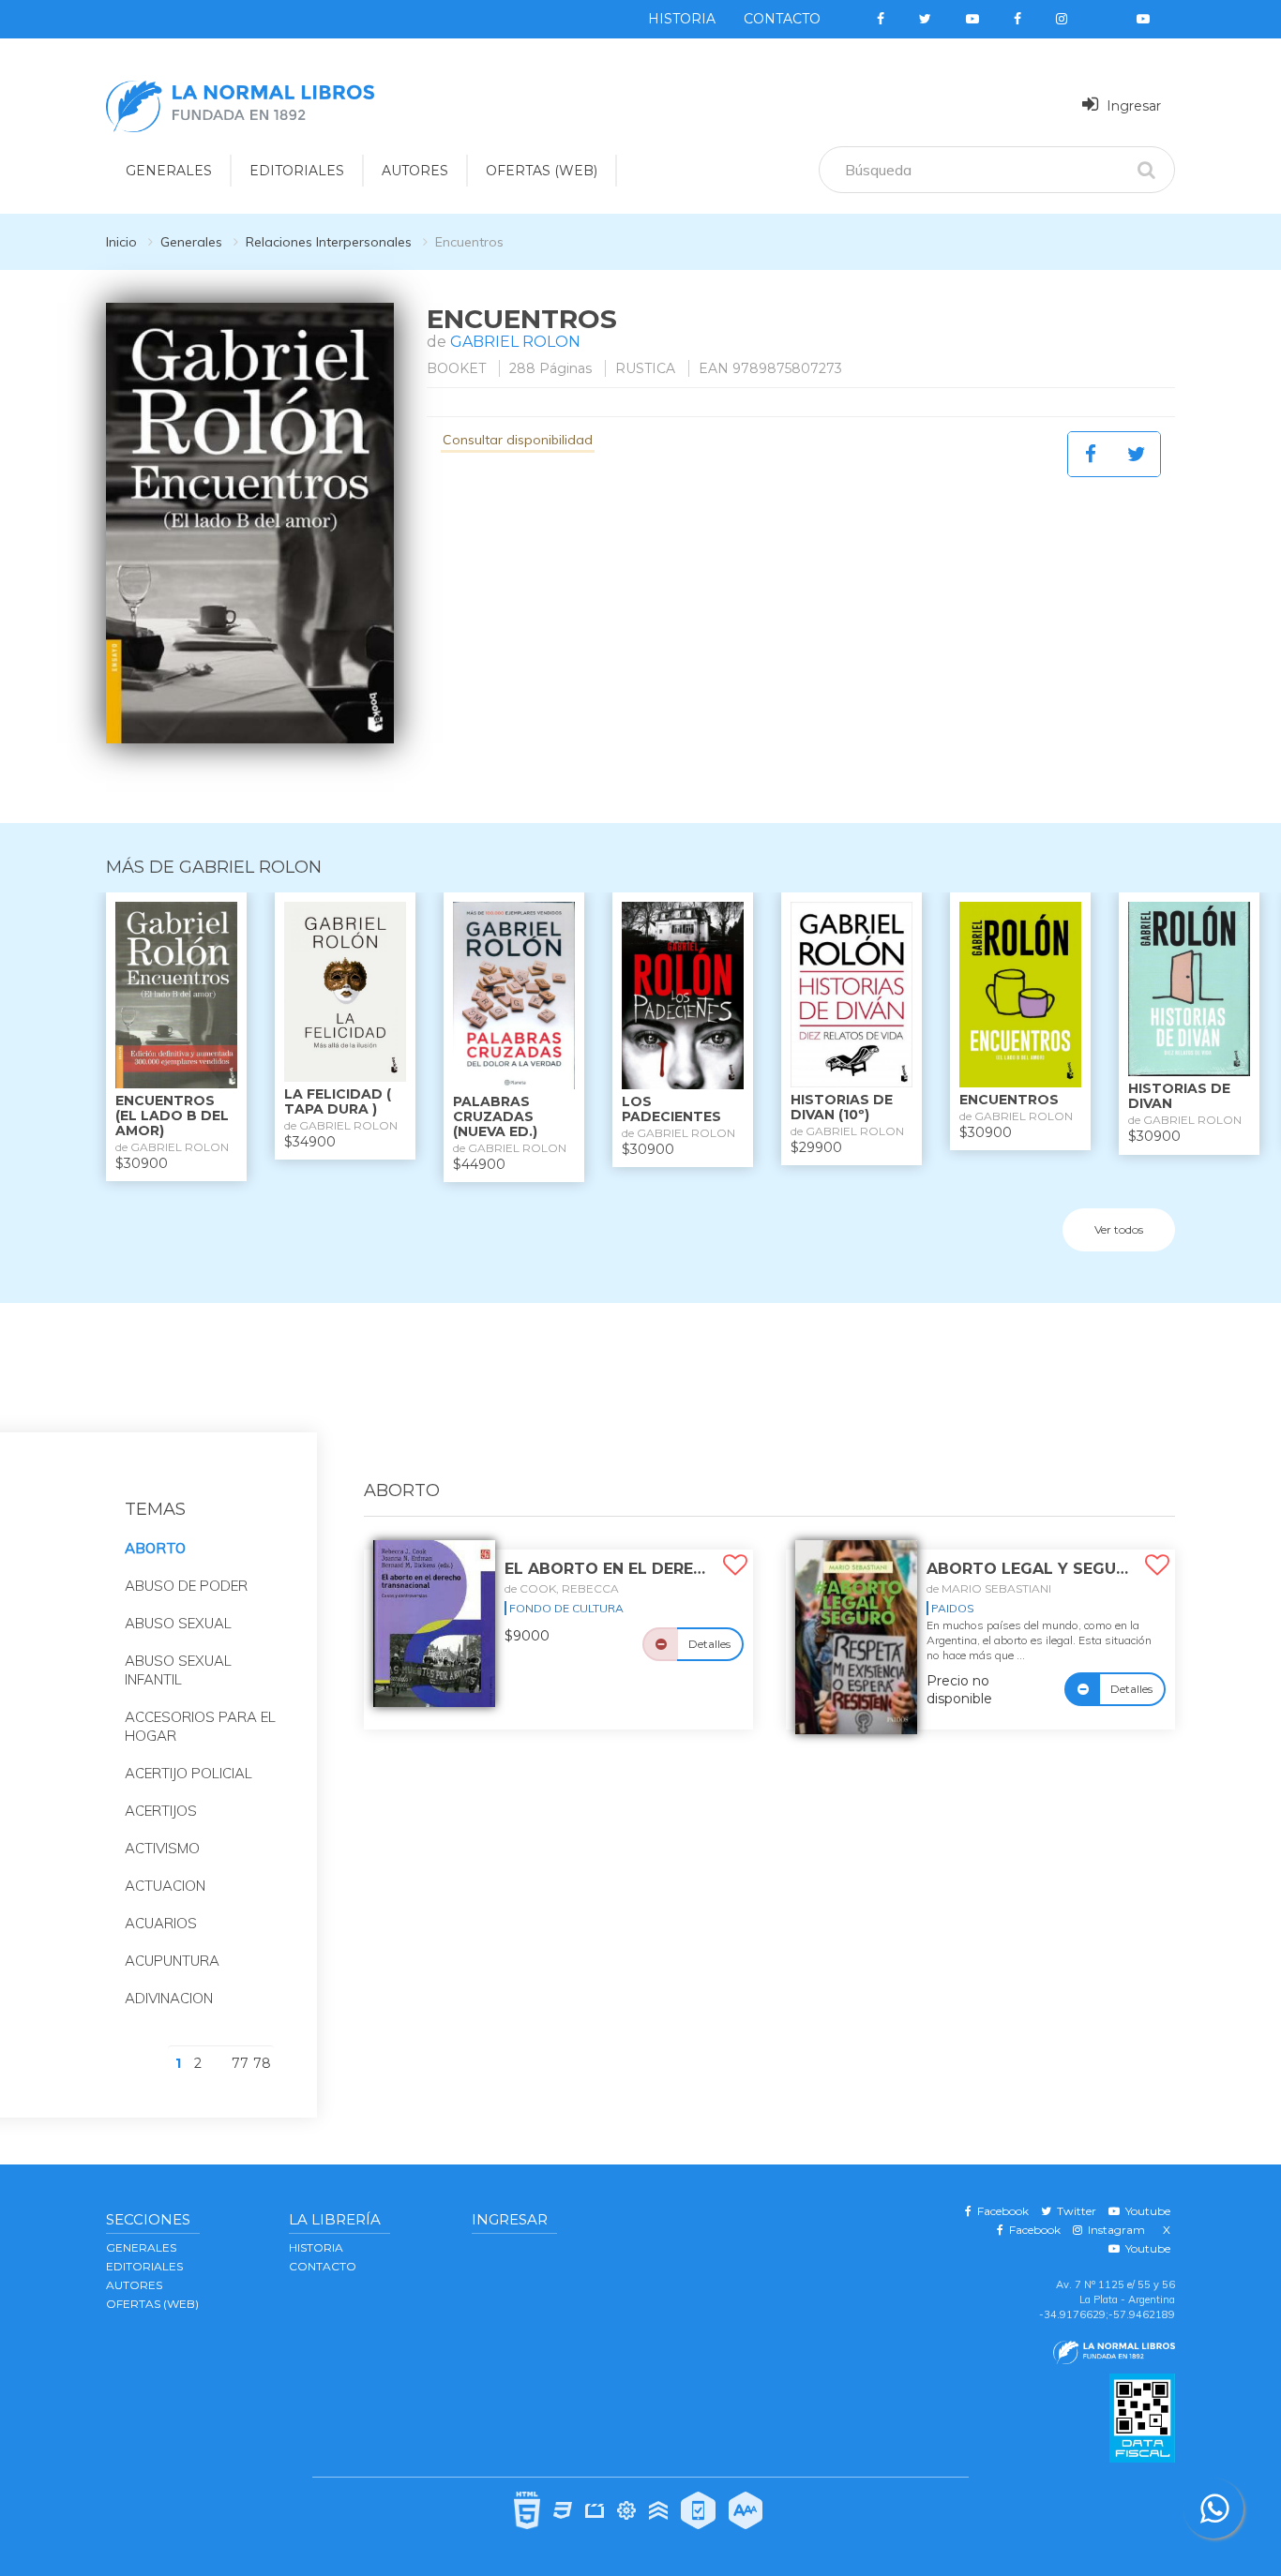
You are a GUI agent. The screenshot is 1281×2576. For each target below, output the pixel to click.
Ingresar (1132, 106)
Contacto (782, 19)
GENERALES (169, 171)
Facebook (1000, 2211)
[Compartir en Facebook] (1091, 454)
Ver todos (1119, 1229)
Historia (682, 19)
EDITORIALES (297, 171)
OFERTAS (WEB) (542, 171)
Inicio (121, 242)
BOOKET (456, 368)
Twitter (1074, 2211)
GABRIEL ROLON (515, 342)
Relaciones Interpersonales (329, 242)
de (562, 1588)
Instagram (1114, 2230)
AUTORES (415, 171)
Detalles (709, 1644)
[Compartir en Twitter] (1137, 454)
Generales (191, 242)
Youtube (1145, 2211)
